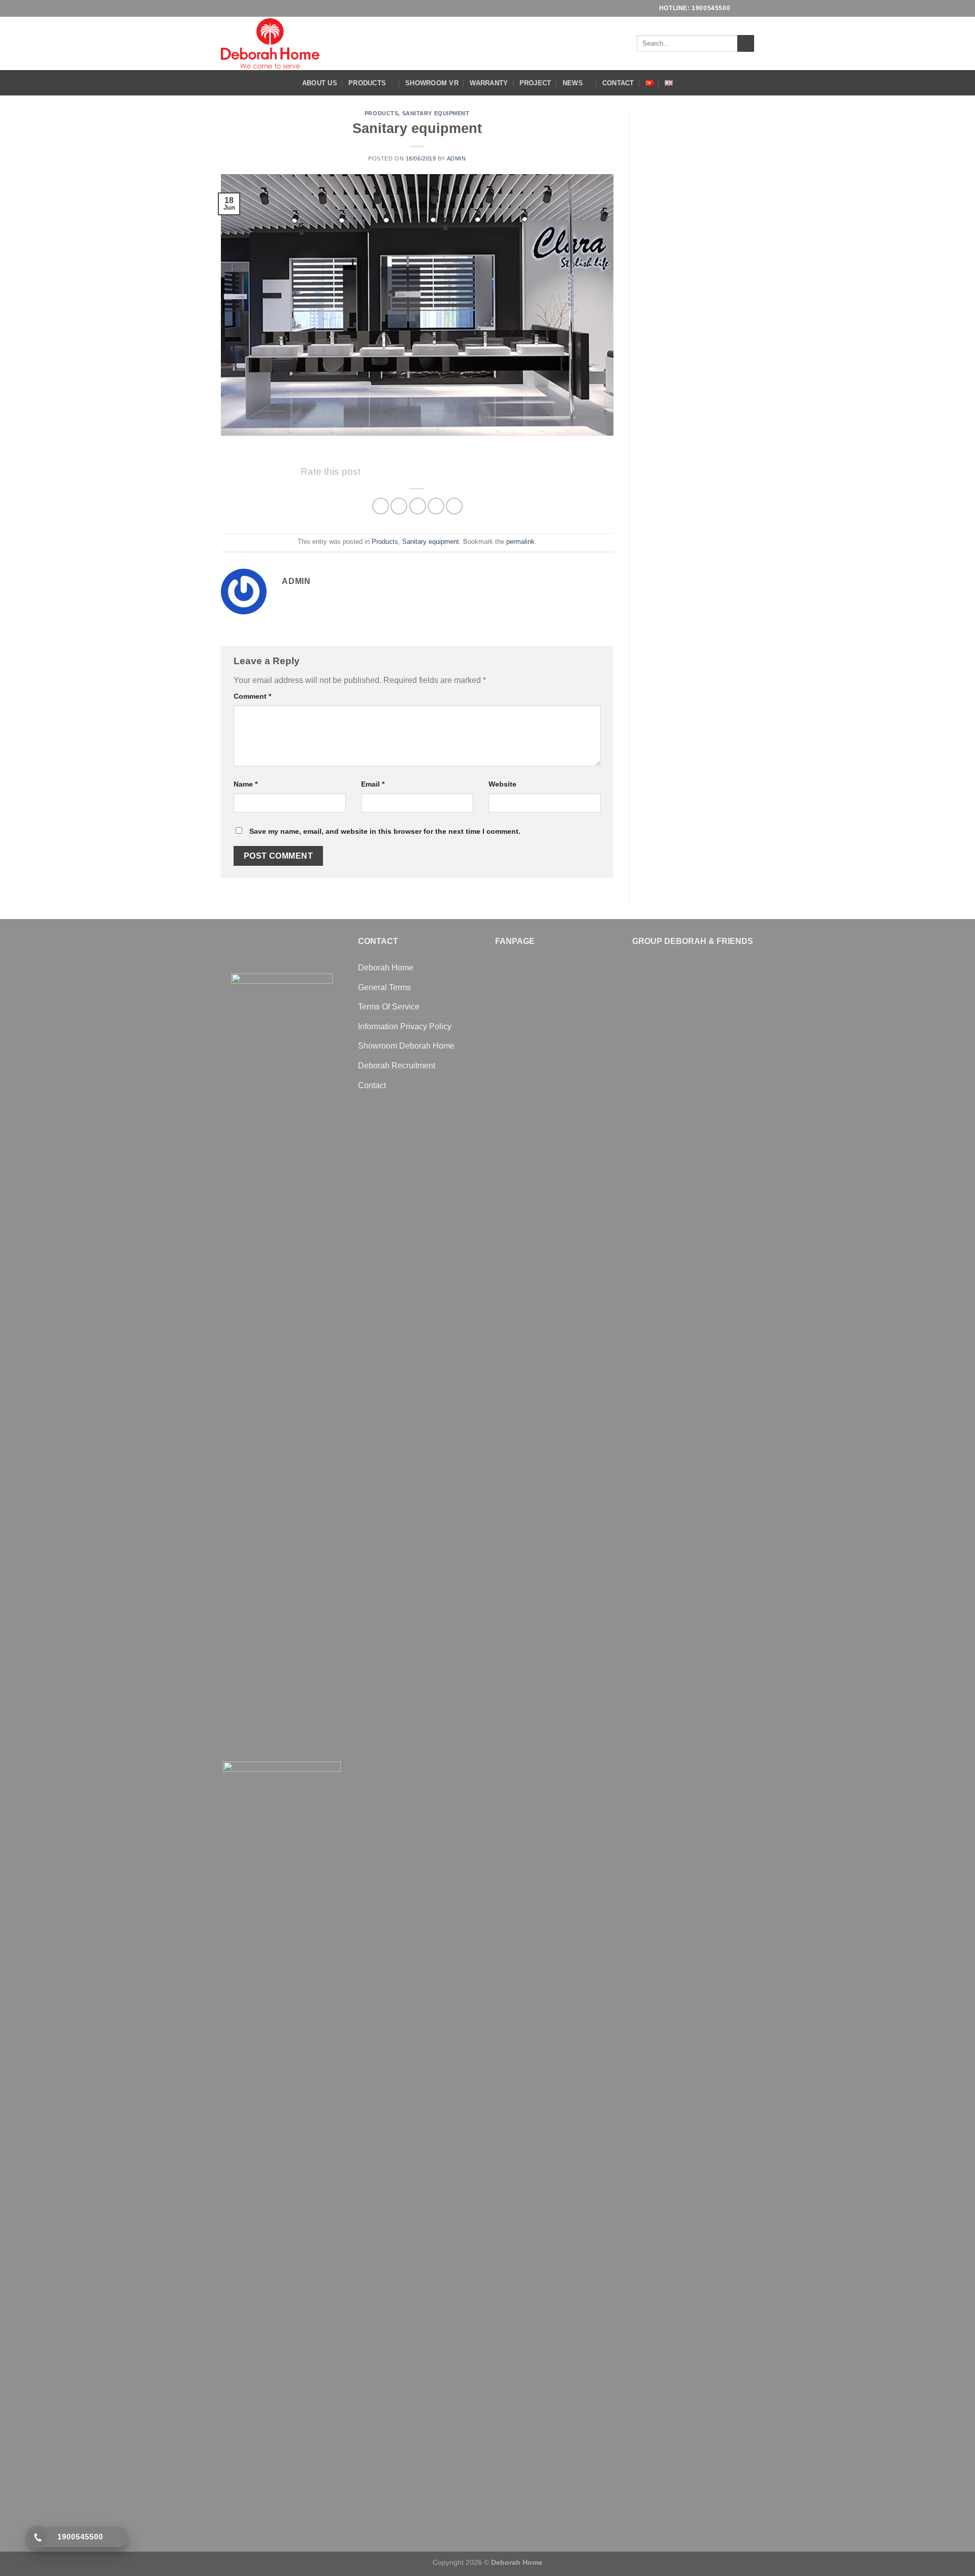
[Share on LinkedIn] (454, 506)
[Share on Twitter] (399, 506)
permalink (521, 542)
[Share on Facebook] (381, 506)
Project (535, 83)
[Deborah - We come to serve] (270, 43)
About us (320, 83)
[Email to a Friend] (418, 506)
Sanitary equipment (436, 113)
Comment (252, 696)
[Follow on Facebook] (739, 8)
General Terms (384, 987)
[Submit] (746, 44)
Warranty (489, 83)
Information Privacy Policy (405, 1026)
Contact (618, 83)
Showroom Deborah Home (406, 1046)
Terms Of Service (389, 1007)
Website (502, 784)
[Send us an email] (749, 8)
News (573, 83)
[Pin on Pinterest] (436, 506)
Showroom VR (432, 83)
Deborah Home (386, 968)
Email (373, 784)
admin (457, 158)
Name (246, 784)
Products (367, 83)
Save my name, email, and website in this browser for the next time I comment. (385, 831)
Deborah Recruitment (397, 1066)
